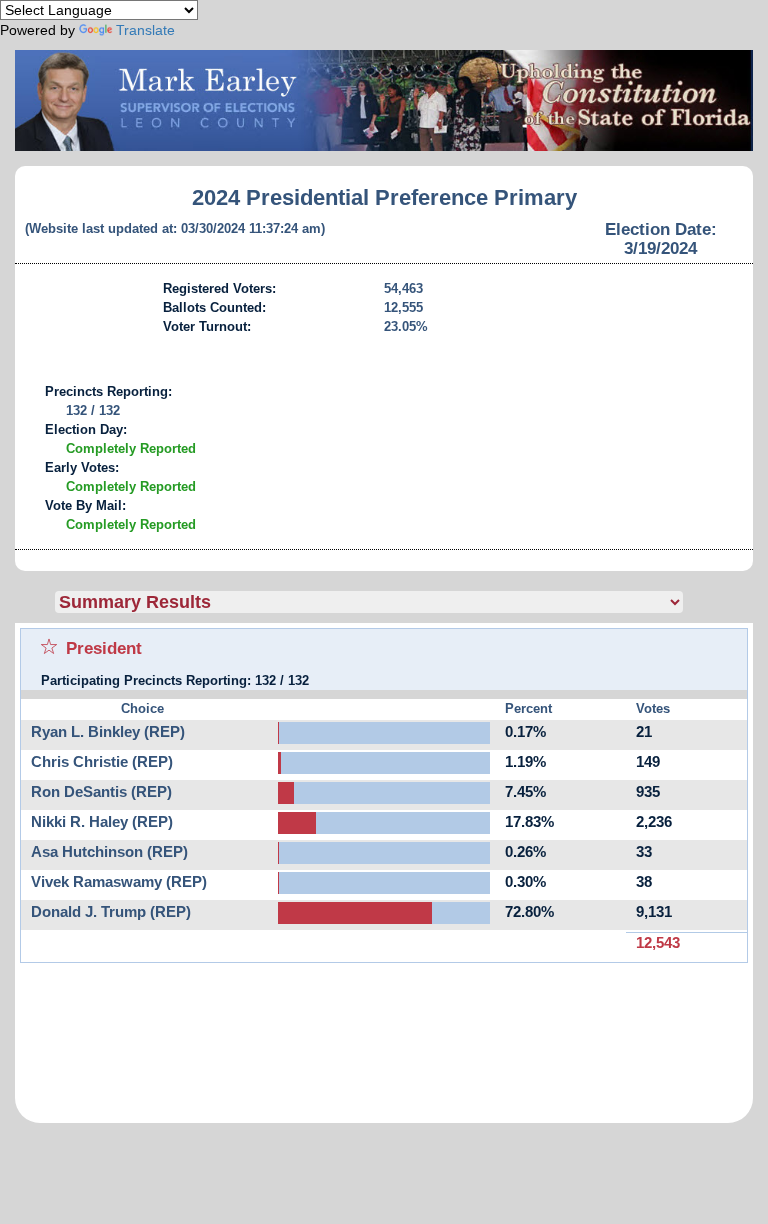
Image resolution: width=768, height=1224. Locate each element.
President (104, 648)
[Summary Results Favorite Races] (404, 602)
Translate (145, 30)
